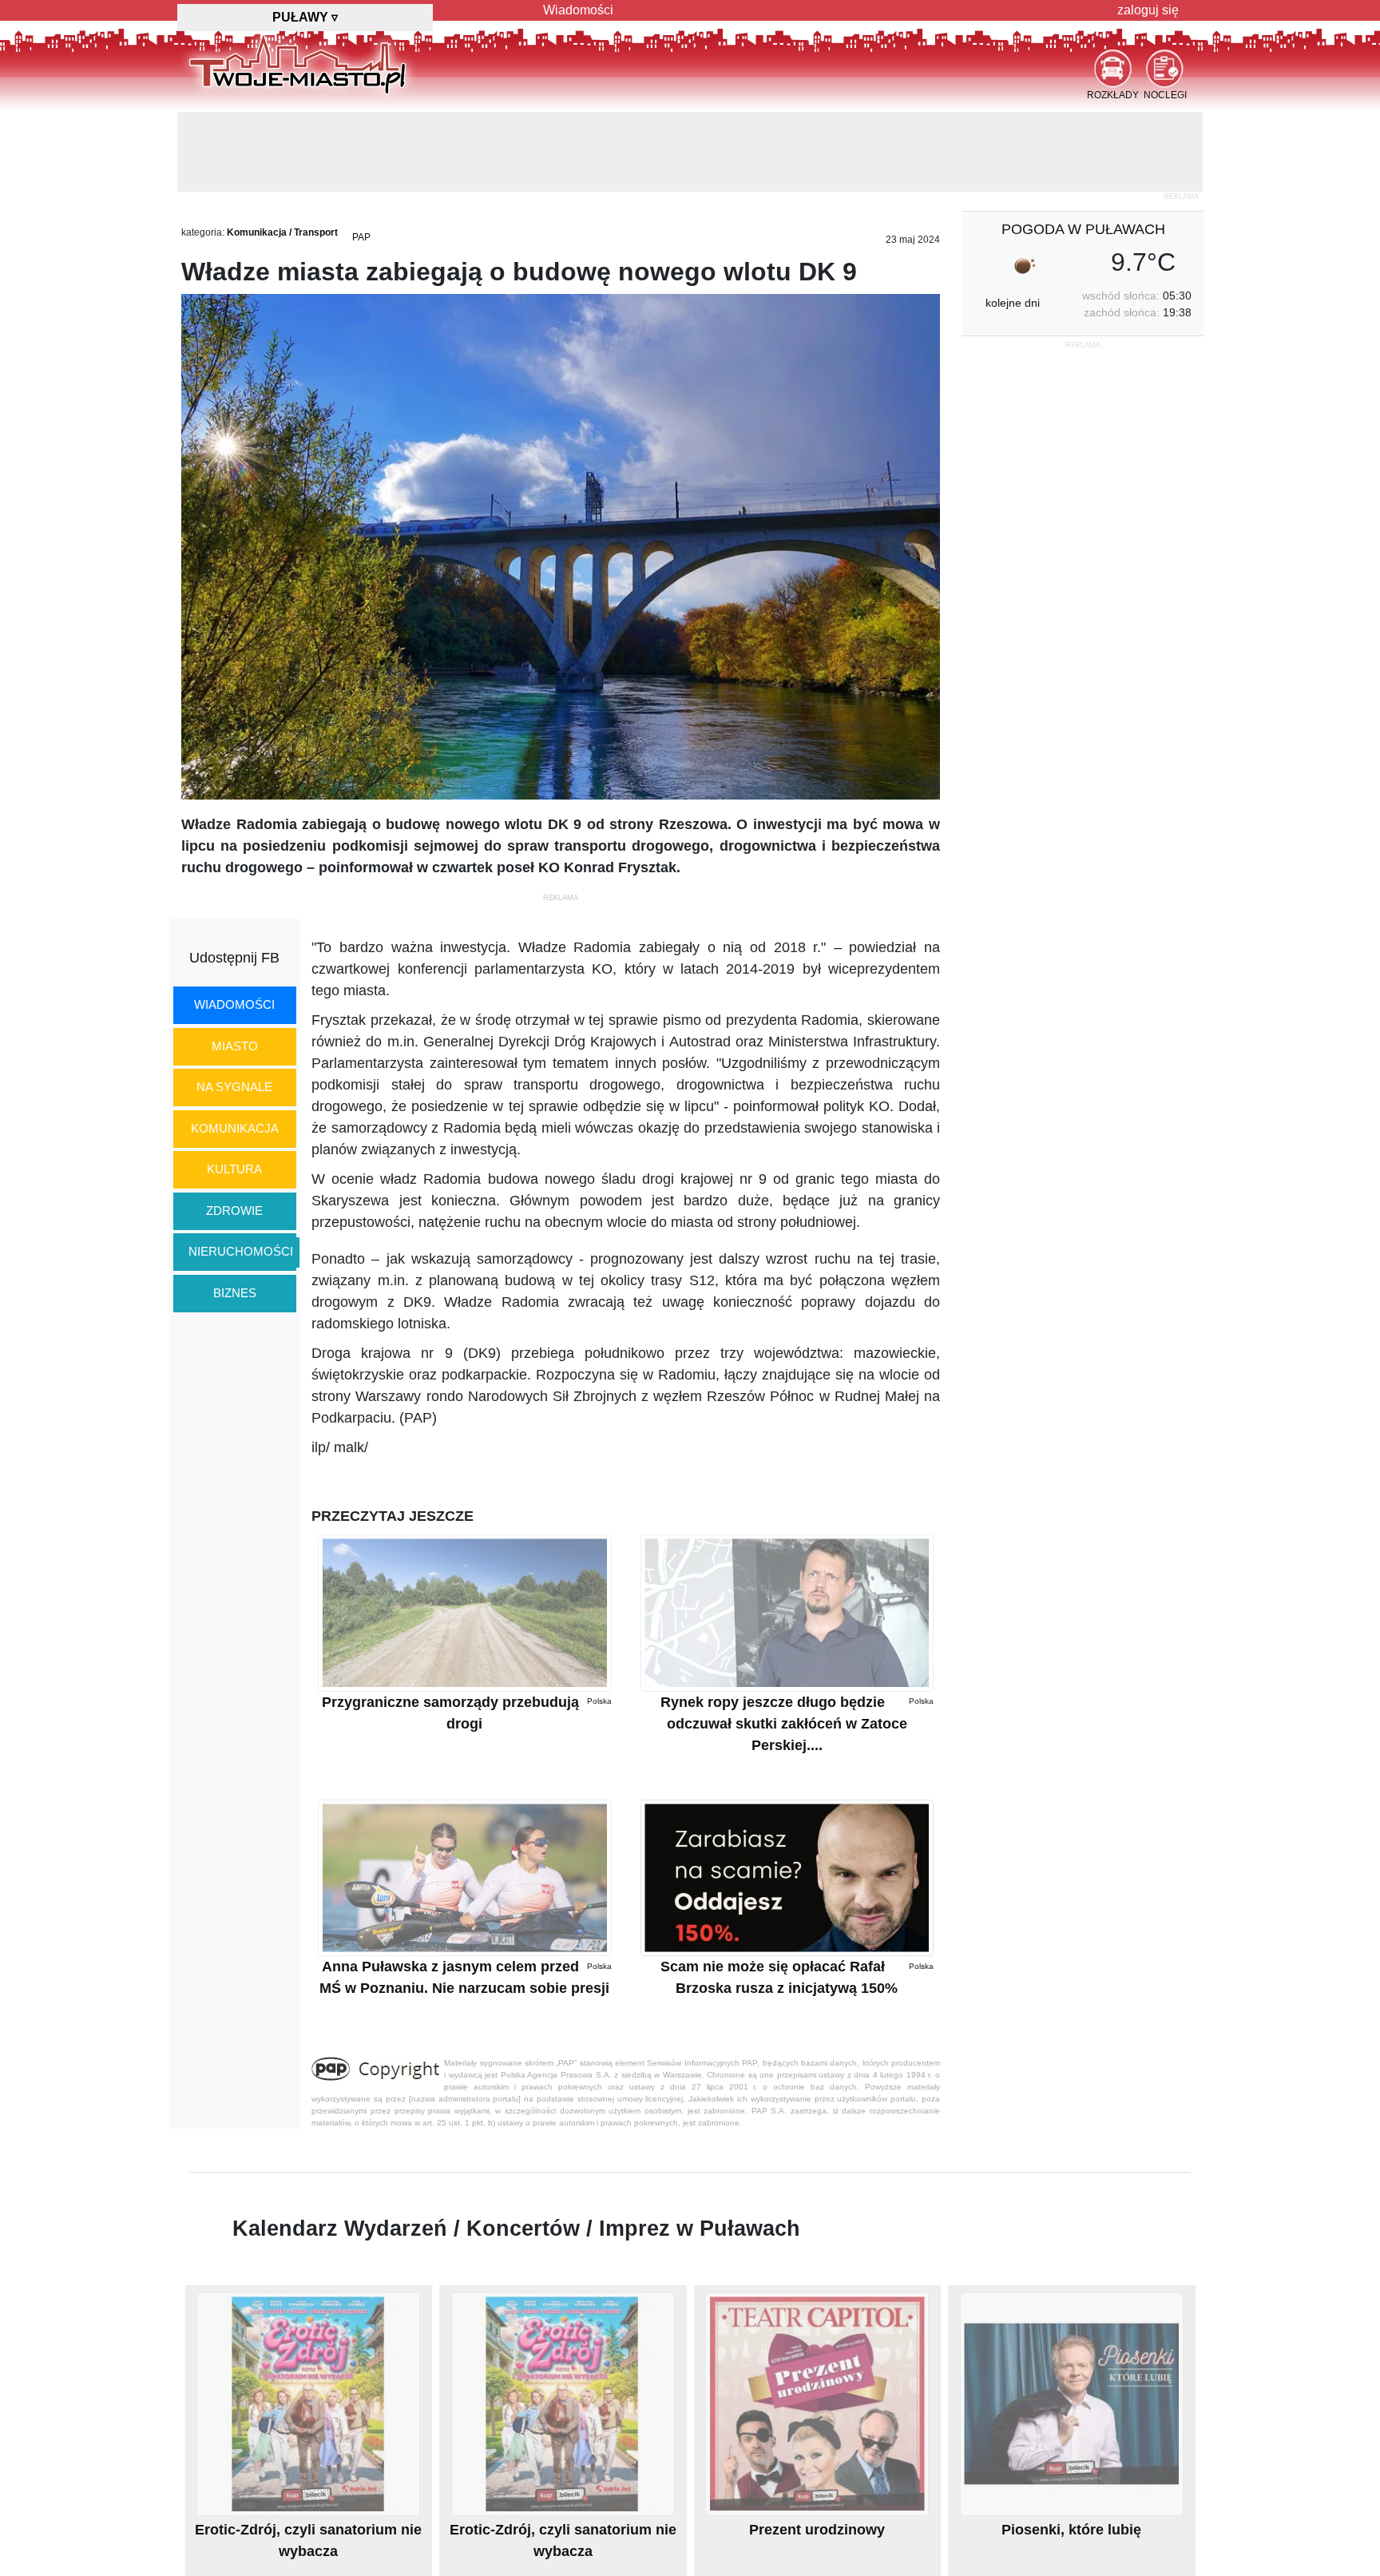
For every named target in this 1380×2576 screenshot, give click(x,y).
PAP (361, 237)
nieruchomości (241, 1251)
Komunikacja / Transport (282, 232)
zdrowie (234, 1211)
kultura (234, 1169)
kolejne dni (1013, 303)
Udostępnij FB (234, 958)
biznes (235, 1293)
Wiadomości (578, 10)
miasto (235, 1046)
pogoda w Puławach (1083, 229)
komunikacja (235, 1128)
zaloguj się (1148, 10)
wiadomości (234, 1004)
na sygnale (234, 1087)
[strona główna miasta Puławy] (297, 63)
